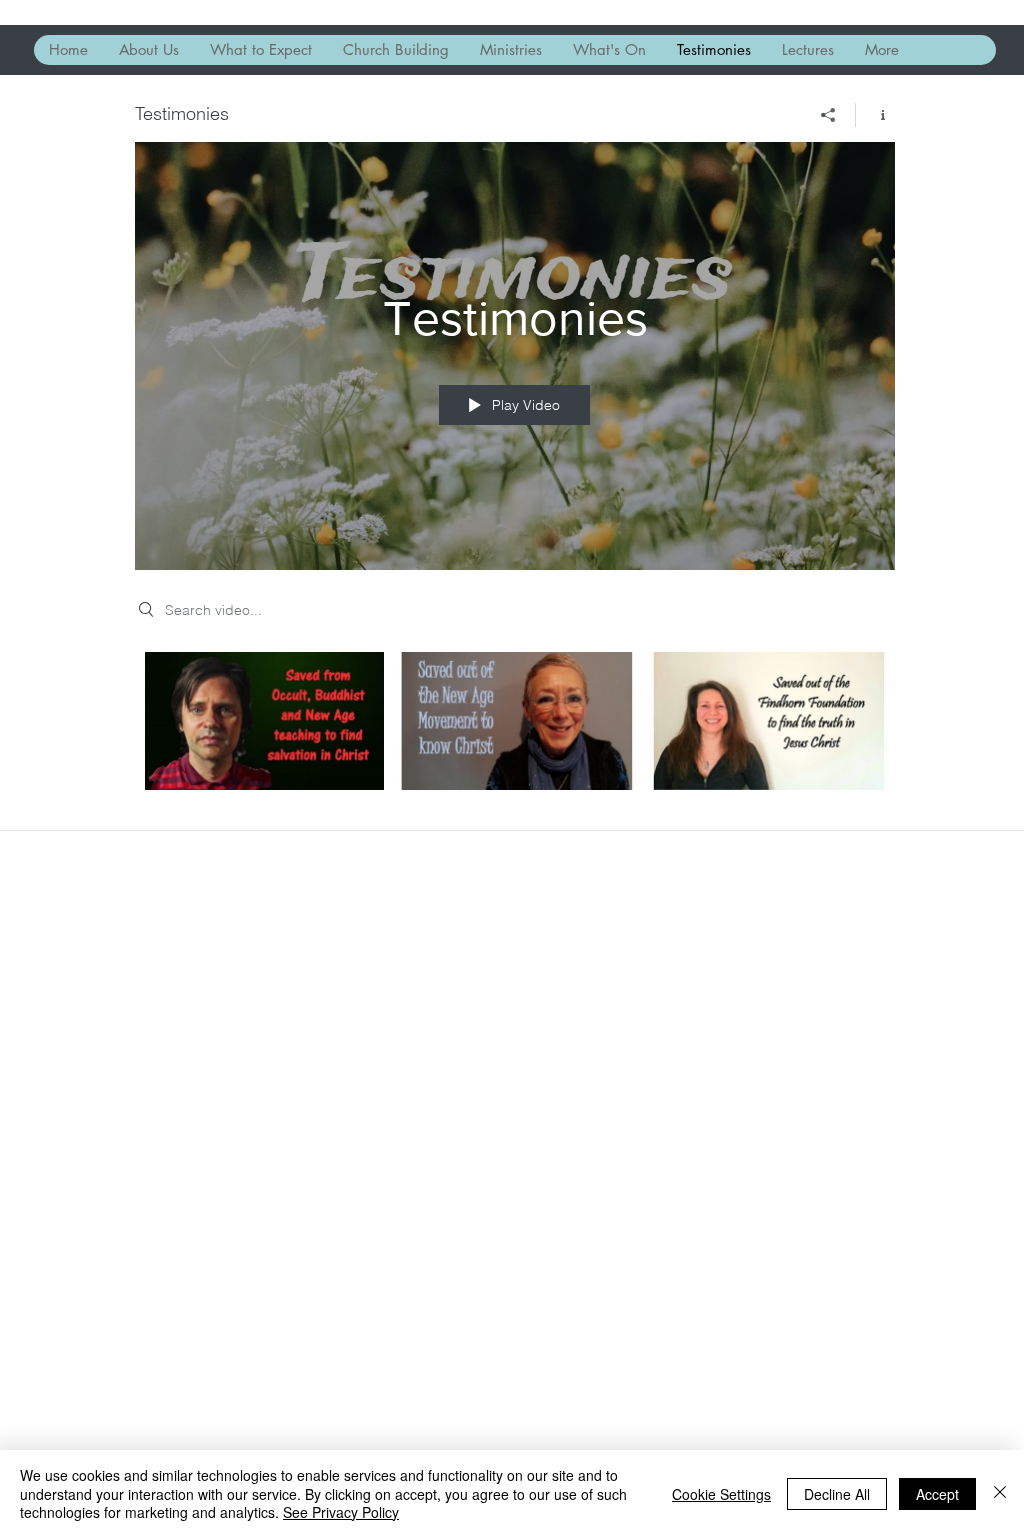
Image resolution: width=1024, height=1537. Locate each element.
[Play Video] (264, 720)
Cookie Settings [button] (721, 1494)
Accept (937, 1494)
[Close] (1000, 1493)
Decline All (837, 1494)
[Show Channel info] (875, 115)
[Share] (828, 115)
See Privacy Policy (341, 1512)
